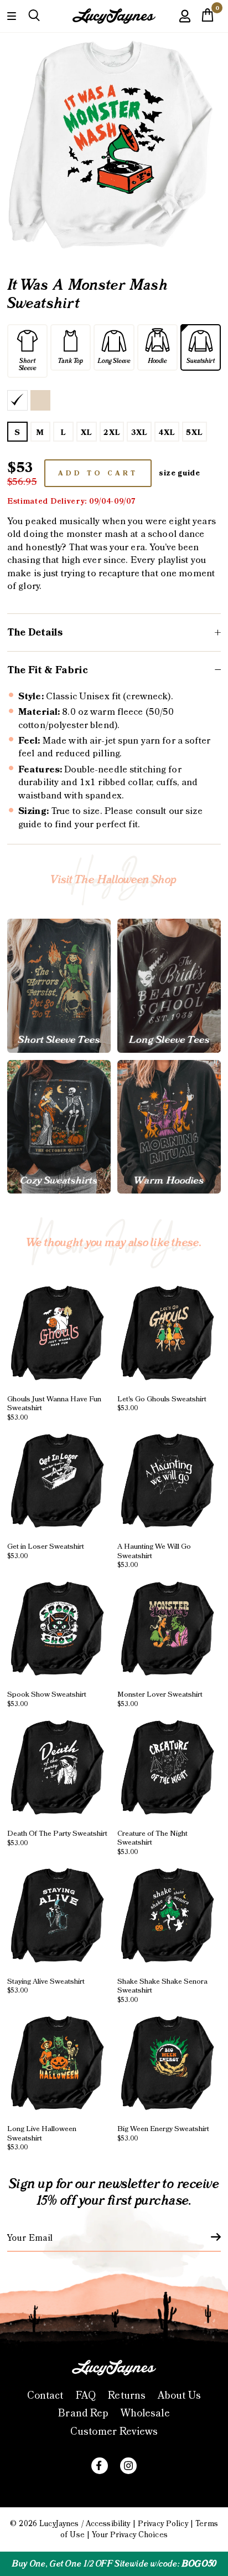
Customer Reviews (114, 2432)
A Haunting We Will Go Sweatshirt (154, 1555)
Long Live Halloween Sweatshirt (42, 2138)
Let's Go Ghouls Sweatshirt (162, 1403)
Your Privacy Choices (130, 2535)
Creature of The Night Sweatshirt (152, 1842)
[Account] (185, 24)
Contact (45, 2396)
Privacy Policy (163, 2524)
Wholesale (145, 2413)
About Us (179, 2396)
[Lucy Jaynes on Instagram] (128, 2466)
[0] (208, 18)
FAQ (86, 2396)
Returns (127, 2396)
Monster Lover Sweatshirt (160, 1699)
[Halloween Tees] (59, 985)
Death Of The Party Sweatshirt (57, 1838)
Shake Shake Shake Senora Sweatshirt (162, 1990)
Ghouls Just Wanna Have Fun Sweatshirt (54, 1407)
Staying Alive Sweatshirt (46, 1985)
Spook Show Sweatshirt (47, 1699)
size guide (180, 473)
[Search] (34, 16)
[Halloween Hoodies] (169, 1127)
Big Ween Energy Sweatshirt (163, 2133)
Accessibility (108, 2524)
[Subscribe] (209, 2237)
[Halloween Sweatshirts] (59, 1127)
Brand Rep (83, 2413)
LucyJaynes (59, 2524)
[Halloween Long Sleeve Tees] (169, 985)
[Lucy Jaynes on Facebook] (100, 2466)
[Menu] (12, 15)
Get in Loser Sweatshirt (46, 1551)
